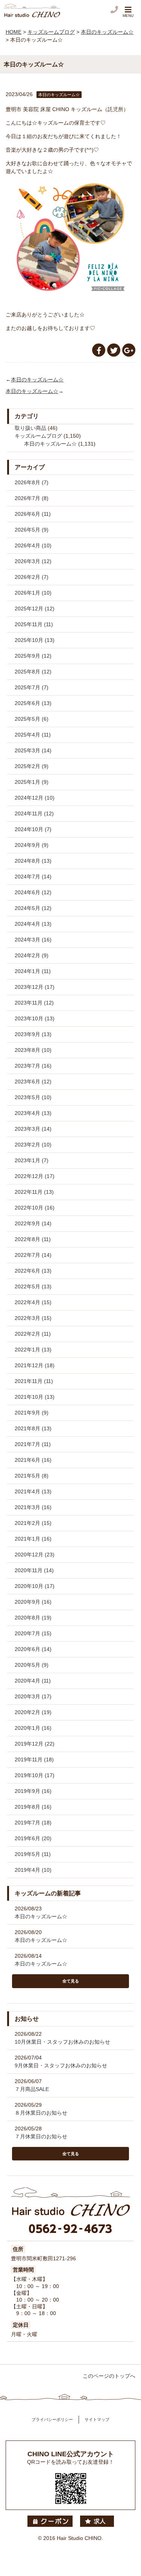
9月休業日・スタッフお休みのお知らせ (61, 2065)
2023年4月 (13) (33, 1113)
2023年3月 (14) (33, 1129)
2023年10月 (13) (35, 1018)
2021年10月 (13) (35, 1397)
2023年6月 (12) (33, 1082)
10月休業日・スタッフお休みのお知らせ (62, 2042)
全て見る (71, 1981)
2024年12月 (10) (35, 798)
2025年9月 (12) (33, 656)
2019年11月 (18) (34, 1760)
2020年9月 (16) (33, 1602)
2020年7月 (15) (33, 1633)
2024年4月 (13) (33, 924)
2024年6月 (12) (33, 892)
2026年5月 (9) (32, 530)
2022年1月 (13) (33, 1350)
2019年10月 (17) (35, 1775)
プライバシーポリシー (52, 2419)
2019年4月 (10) (33, 1870)
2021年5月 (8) (32, 1476)
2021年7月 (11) (33, 1444)
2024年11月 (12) (34, 813)
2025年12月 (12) (35, 609)
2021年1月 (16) (33, 1539)
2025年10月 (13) (35, 640)
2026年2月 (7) (32, 577)
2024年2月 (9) (32, 955)
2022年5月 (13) (33, 1286)
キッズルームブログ (38, 436)
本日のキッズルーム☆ (37, 380)
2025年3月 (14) (33, 750)
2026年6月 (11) (33, 514)
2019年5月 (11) (33, 1854)
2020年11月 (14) (34, 1570)
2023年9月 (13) (33, 1034)
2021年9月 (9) (32, 1413)
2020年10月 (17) (35, 1586)
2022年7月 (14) (33, 1255)
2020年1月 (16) (33, 1728)
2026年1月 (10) (33, 593)
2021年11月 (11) (34, 1381)
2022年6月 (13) (33, 1271)
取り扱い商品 (30, 428)
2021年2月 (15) (33, 1523)
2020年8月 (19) (33, 1618)
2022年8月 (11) (33, 1239)
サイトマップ (97, 2419)
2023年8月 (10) (33, 1050)
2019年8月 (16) (33, 1807)
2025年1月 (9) (32, 782)
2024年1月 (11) (33, 971)
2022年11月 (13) (34, 1192)
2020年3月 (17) (33, 1696)
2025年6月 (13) (33, 703)
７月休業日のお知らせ (41, 2136)
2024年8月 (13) (33, 861)
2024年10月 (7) (33, 829)
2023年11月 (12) (34, 1003)
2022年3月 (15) (33, 1318)
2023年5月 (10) (33, 1097)
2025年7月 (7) (32, 687)
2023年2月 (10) (33, 1145)
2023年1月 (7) (32, 1160)
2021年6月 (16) (33, 1460)
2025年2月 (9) (32, 766)
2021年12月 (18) (35, 1365)
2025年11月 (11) (34, 624)
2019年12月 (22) (35, 1744)
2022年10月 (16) (35, 1208)
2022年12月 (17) (35, 1176)
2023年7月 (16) (33, 1066)
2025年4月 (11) (33, 735)
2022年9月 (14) (33, 1223)
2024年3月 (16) (33, 940)
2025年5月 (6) (32, 719)
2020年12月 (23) (35, 1555)
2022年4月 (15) (33, 1302)
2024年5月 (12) (33, 908)
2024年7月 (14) (33, 877)
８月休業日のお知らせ (41, 2113)
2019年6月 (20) (33, 1838)
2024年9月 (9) (32, 845)
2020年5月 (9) (32, 1665)
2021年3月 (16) (33, 1507)
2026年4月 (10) (33, 545)
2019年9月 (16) (33, 1791)
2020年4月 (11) (33, 1681)
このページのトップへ (109, 2376)
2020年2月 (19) (33, 1712)
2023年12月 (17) (35, 987)
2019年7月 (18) (33, 1823)
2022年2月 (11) (33, 1334)
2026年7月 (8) (32, 498)
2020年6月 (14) (33, 1649)
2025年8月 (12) (33, 672)
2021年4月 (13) (33, 1491)
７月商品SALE (32, 2089)
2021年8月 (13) (33, 1428)
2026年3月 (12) (33, 561)
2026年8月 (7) (32, 482)
